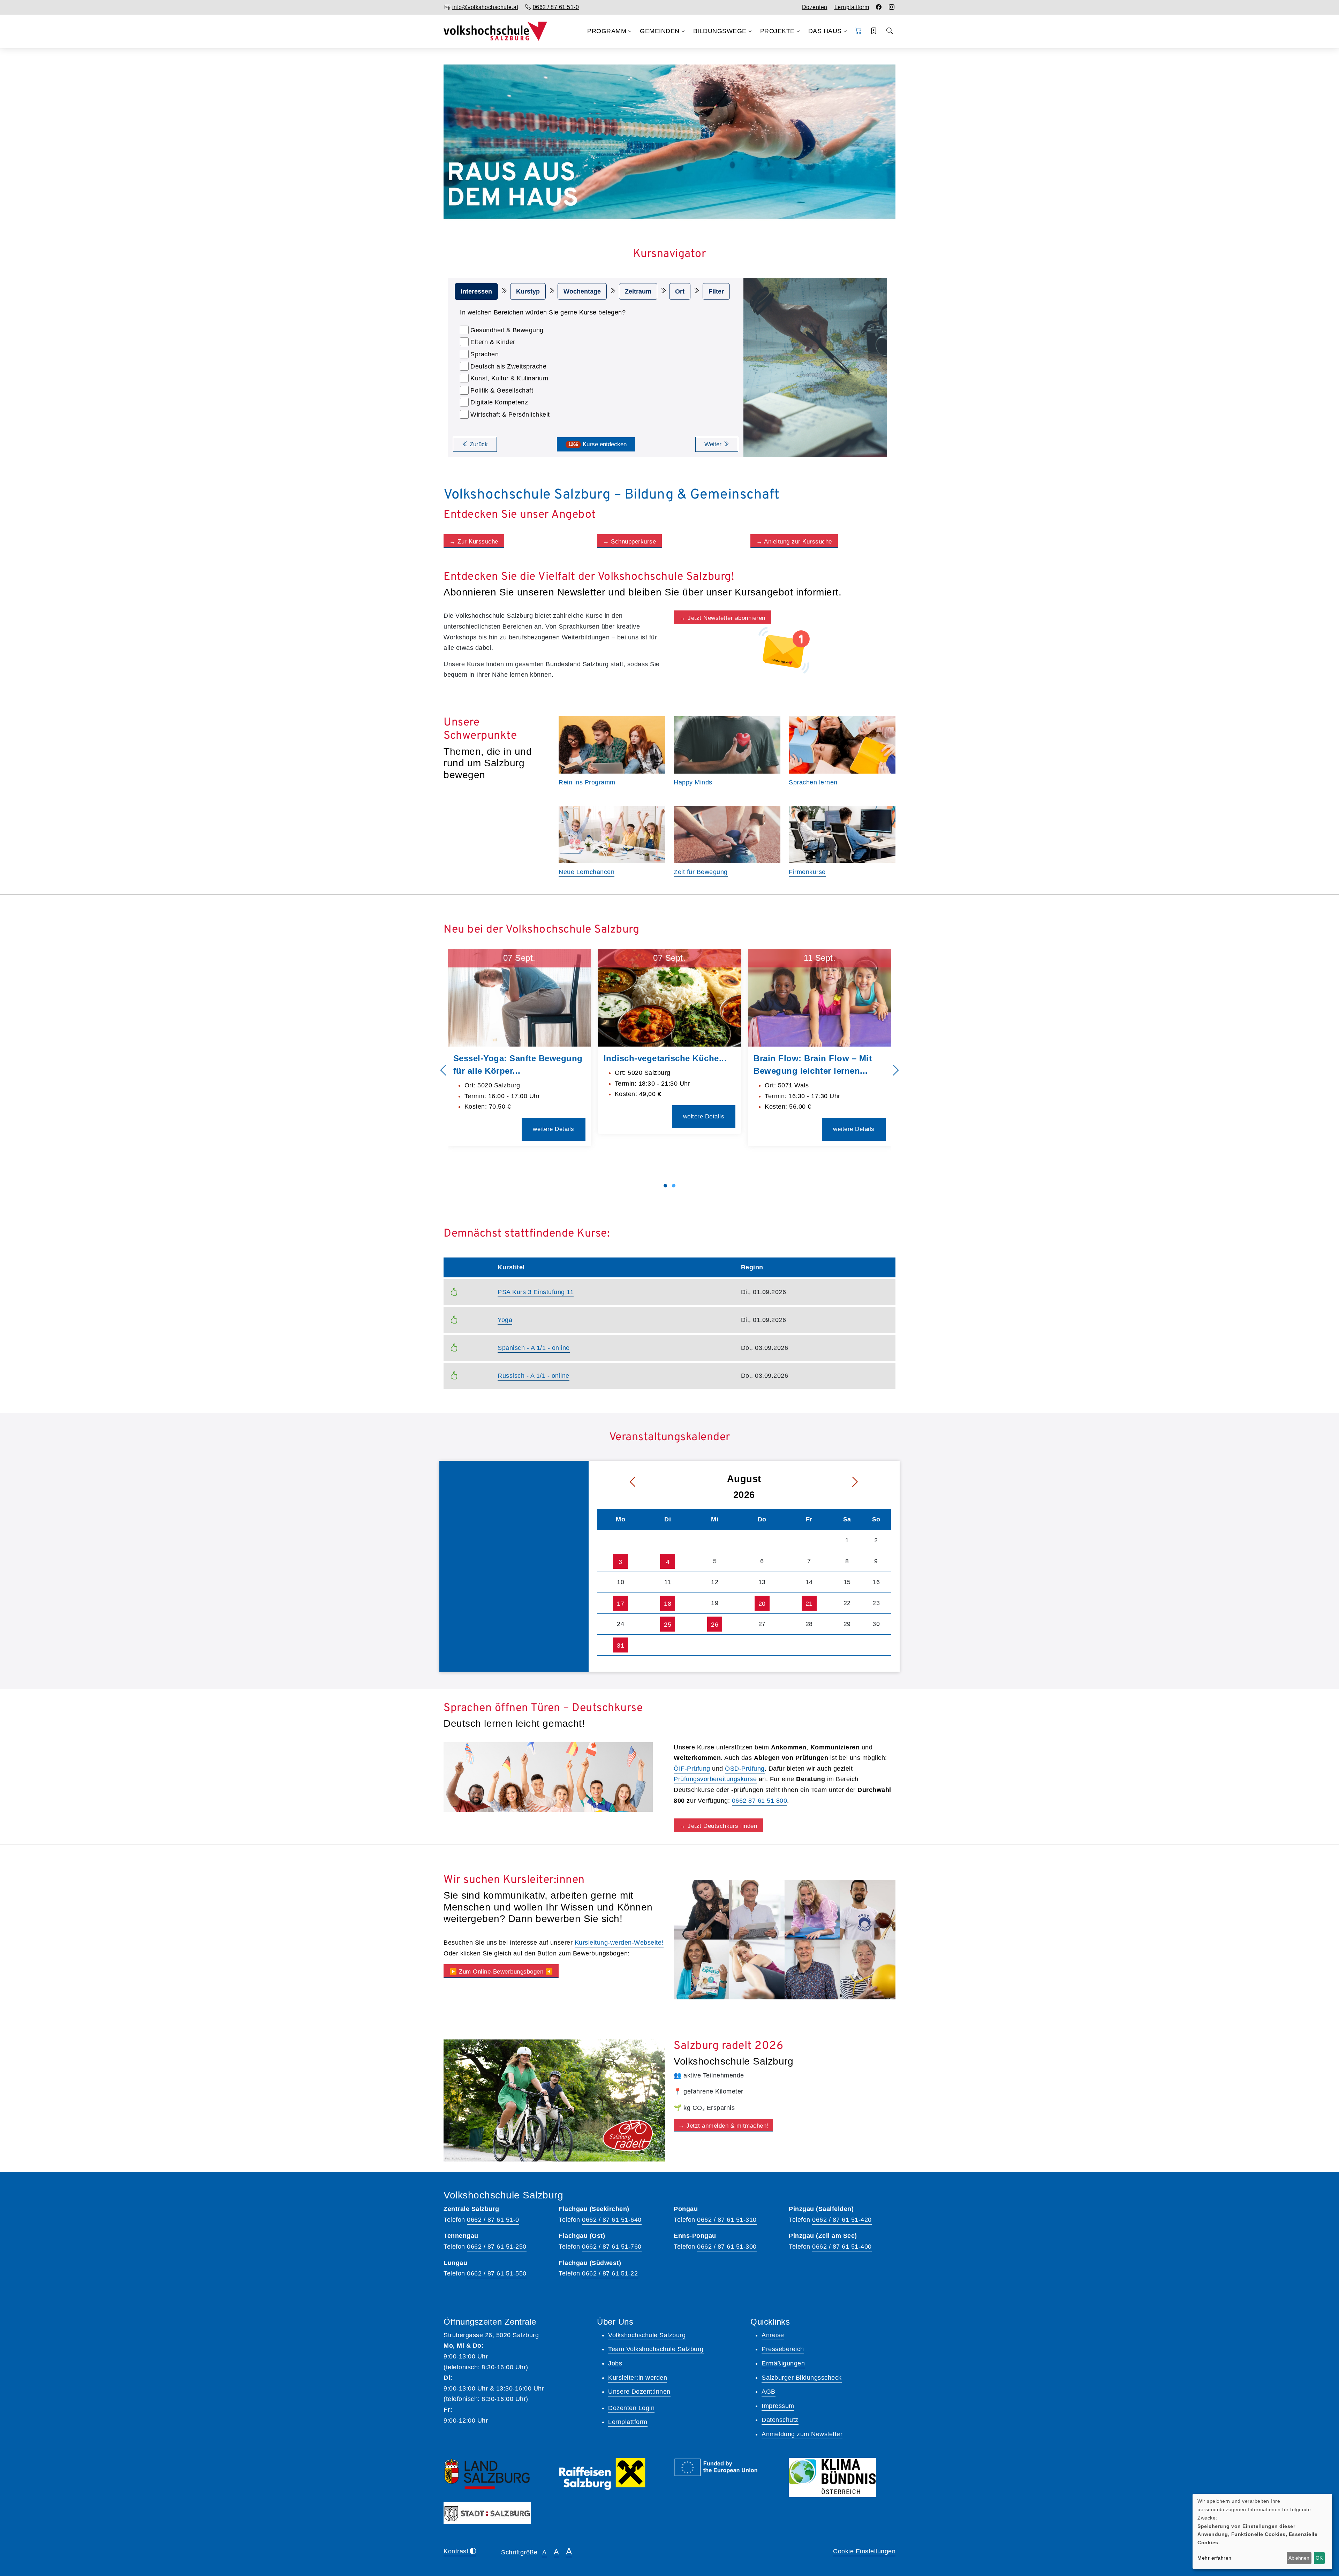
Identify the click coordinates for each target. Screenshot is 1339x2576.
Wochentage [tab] (582, 291)
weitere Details (554, 1129)
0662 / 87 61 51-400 (842, 2247)
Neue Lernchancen (587, 872)
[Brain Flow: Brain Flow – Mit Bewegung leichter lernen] (820, 998)
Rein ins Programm (587, 782)
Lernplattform (852, 7)
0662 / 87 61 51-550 (497, 2273)
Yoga (505, 1320)
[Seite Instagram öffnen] (892, 7)
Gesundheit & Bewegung (507, 330)
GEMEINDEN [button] (660, 31)
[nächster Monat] (870, 1482)
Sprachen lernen (813, 782)
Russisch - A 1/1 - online (534, 1376)
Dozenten (815, 7)
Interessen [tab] (476, 291)
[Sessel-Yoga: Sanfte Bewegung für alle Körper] (519, 998)
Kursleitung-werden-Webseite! (619, 1943)
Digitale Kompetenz (499, 402)
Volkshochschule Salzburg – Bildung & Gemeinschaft (612, 495)
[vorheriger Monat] (618, 1482)
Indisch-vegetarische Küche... (665, 1058)
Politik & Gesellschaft (502, 390)
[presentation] (443, 1071)
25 (668, 1625)
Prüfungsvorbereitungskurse (715, 1779)
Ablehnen (1299, 2558)
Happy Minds (693, 782)
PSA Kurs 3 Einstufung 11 (536, 1292)
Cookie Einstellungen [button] (864, 2551)
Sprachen (485, 354)
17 (621, 1604)
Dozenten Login (631, 2408)
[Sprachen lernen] (548, 1777)
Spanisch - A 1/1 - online (534, 1348)
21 (809, 1604)
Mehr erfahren (1215, 2558)
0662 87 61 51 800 (760, 1801)
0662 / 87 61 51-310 (727, 2220)
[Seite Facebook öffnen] (879, 7)
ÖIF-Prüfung (692, 1769)
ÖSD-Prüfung (745, 1769)
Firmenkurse (807, 872)
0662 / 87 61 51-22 (610, 2273)
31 (621, 1646)
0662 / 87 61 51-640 (612, 2220)
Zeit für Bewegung (701, 872)
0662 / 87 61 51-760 (612, 2247)
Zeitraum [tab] (638, 291)
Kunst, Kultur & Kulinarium (509, 378)
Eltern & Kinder (493, 342)
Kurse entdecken (597, 444)
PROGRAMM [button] (607, 31)
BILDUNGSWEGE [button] (720, 31)
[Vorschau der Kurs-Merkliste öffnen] (874, 31)
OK (1319, 2558)
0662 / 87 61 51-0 (493, 2220)
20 (762, 1604)
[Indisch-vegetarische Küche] (670, 998)
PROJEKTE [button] (777, 31)
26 (715, 1625)
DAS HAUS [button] (825, 31)
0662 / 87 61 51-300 (727, 2247)
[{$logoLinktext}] (495, 31)
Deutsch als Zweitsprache (508, 366)
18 (668, 1604)
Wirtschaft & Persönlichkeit (510, 415)
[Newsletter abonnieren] (785, 650)
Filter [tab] (716, 291)
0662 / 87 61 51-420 (842, 2220)
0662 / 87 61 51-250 (497, 2247)
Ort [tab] (680, 291)
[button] (859, 31)
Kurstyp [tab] (528, 291)
